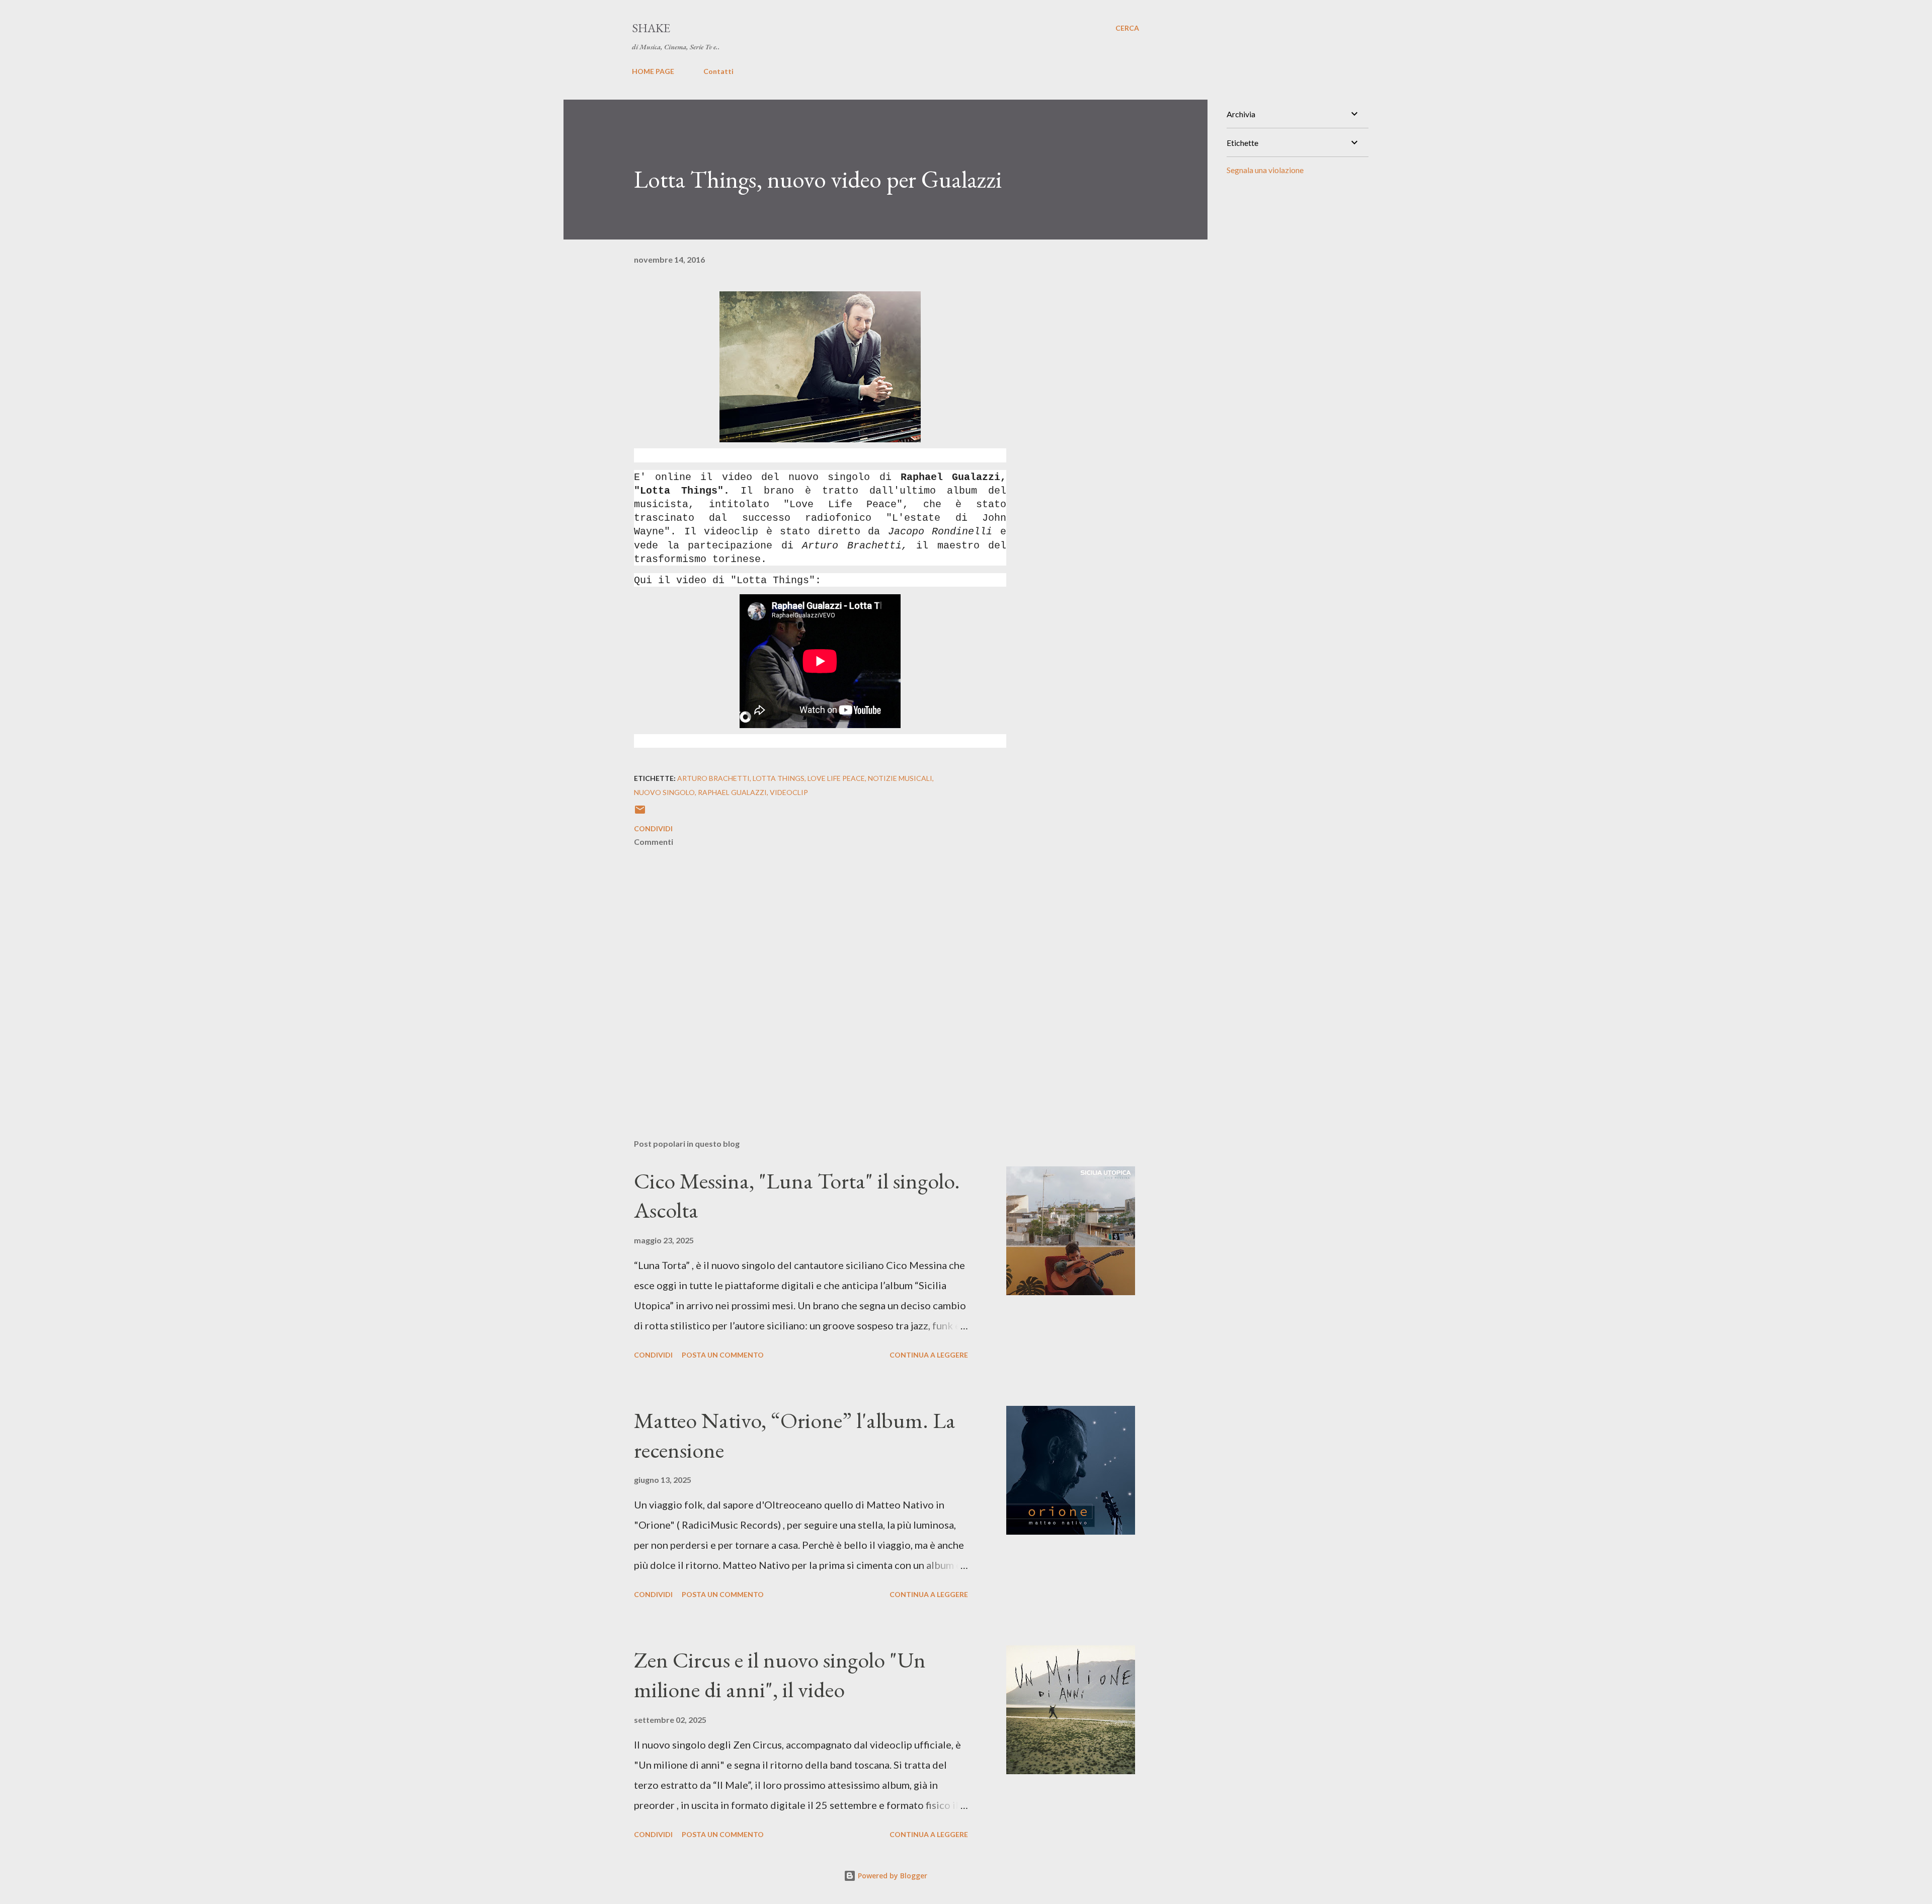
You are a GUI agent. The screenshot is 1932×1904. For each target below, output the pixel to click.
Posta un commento (723, 1355)
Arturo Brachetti (713, 778)
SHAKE (651, 28)
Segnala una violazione (1265, 170)
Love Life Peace (836, 778)
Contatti (718, 71)
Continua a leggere (929, 1355)
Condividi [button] (653, 828)
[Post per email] (640, 813)
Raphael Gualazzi (732, 792)
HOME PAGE (653, 71)
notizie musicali (900, 778)
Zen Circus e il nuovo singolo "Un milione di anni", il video (780, 1675)
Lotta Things (779, 778)
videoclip (789, 792)
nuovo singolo (664, 792)
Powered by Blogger (892, 1876)
